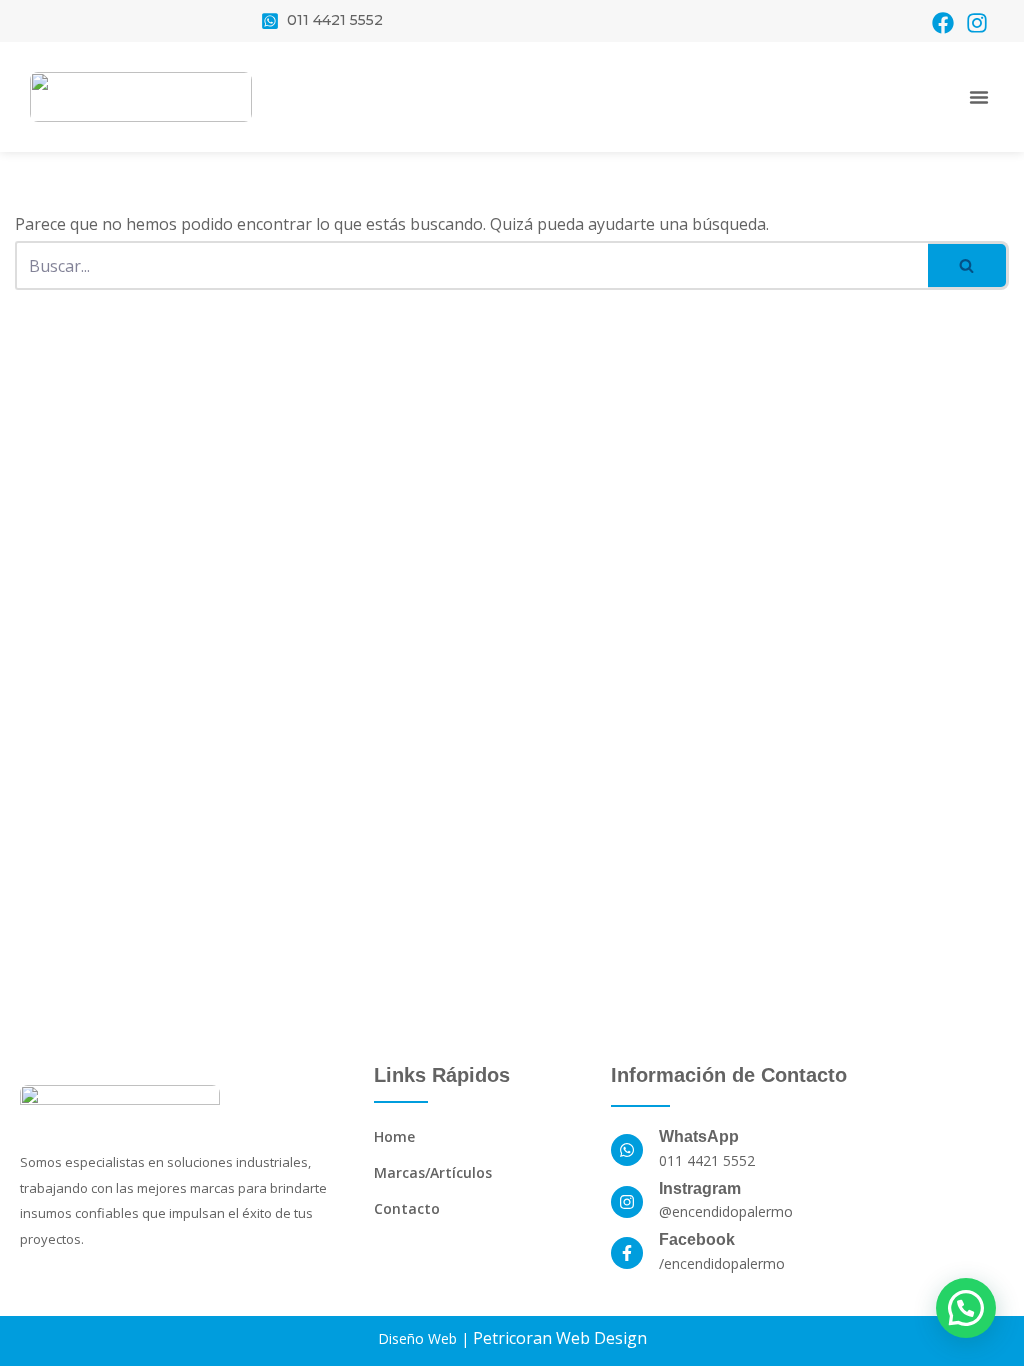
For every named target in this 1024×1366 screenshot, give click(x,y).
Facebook (697, 1239)
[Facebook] (943, 23)
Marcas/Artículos (433, 1172)
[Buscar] (968, 265)
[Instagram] (977, 23)
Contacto (407, 1208)
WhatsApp (699, 1136)
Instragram (700, 1188)
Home (394, 1136)
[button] (979, 97)
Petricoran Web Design (560, 1338)
